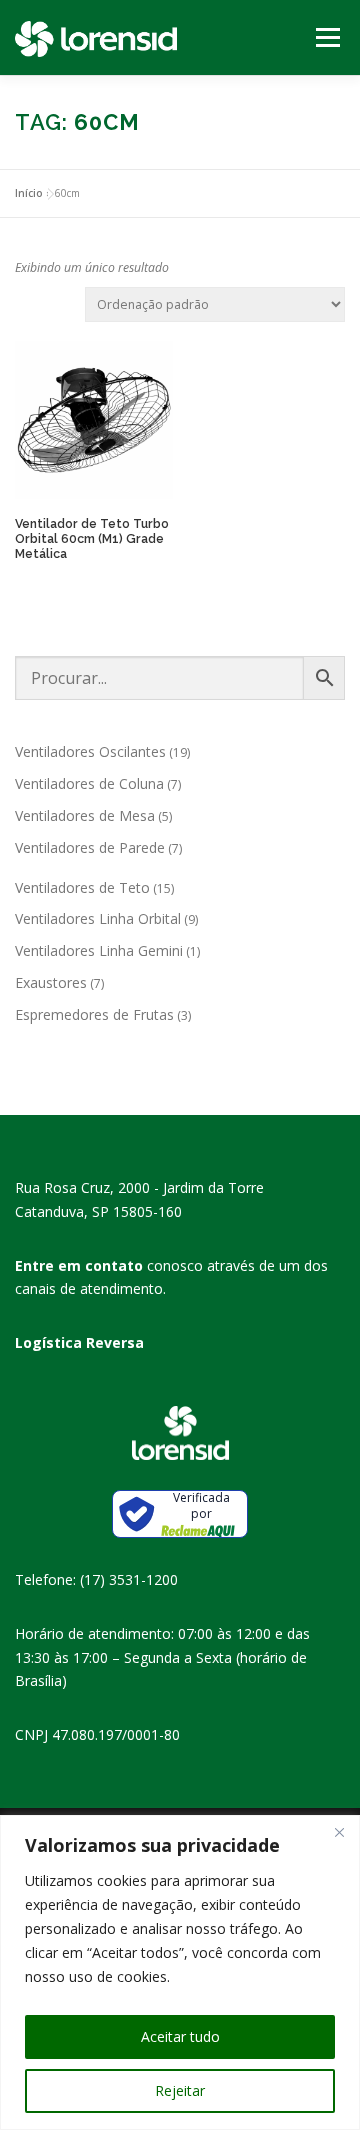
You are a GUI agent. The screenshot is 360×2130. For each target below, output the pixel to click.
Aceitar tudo (180, 2036)
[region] (180, 1972)
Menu (326, 37)
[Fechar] (339, 1832)
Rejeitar (180, 2090)
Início (29, 193)
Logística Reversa (79, 1342)
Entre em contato (79, 1265)
